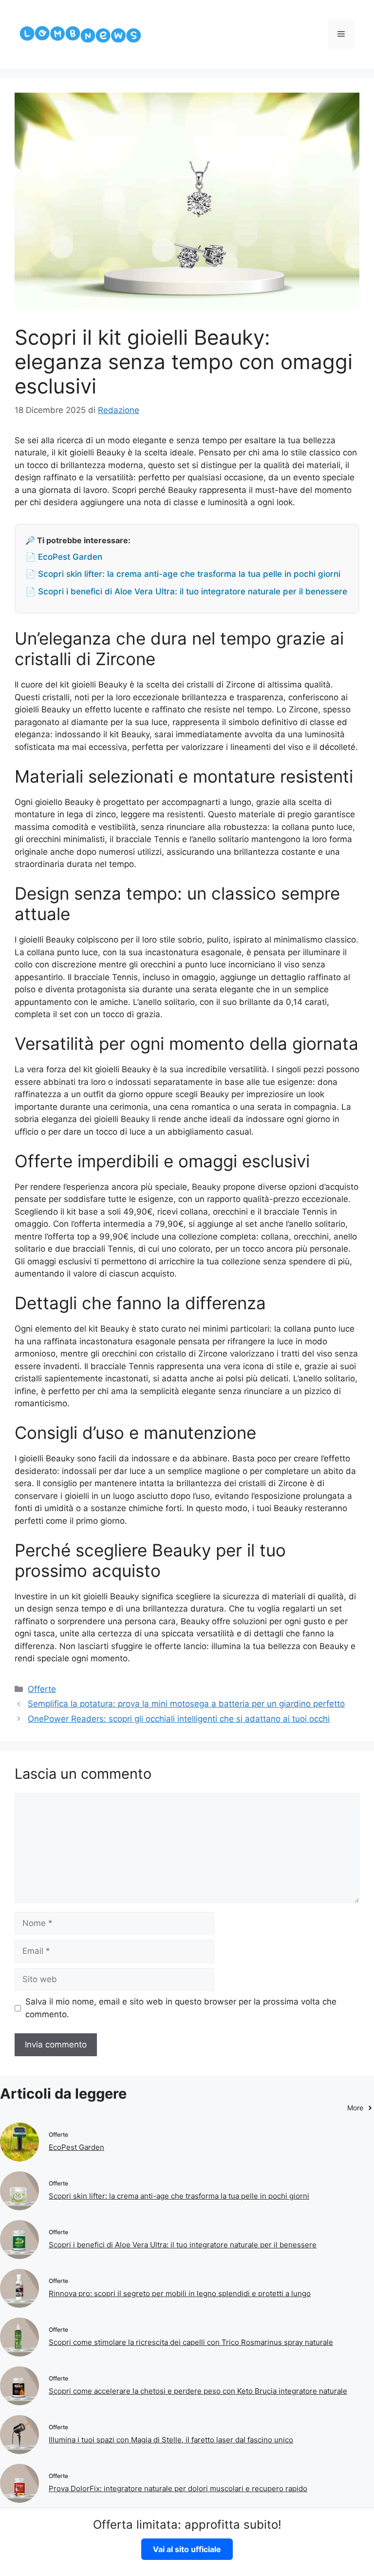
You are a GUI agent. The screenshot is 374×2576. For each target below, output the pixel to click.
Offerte (42, 1689)
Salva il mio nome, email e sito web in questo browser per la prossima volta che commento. (181, 2008)
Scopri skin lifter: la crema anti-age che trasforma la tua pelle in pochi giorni (179, 2196)
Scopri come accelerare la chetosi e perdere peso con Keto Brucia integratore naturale (198, 2391)
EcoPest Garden (76, 2147)
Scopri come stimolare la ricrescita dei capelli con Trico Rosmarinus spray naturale (191, 2342)
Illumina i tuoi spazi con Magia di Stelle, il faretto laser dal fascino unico (171, 2440)
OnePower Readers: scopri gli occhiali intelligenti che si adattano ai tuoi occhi (179, 1719)
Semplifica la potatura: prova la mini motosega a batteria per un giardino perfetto (186, 1704)
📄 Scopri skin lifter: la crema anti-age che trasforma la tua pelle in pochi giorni (183, 574)
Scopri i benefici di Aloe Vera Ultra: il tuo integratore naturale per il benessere (183, 2245)
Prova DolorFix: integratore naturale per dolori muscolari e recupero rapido (178, 2488)
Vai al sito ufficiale (187, 2549)
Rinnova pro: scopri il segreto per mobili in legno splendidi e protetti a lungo (180, 2293)
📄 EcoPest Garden (64, 557)
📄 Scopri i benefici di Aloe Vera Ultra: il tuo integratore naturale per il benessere (186, 591)
